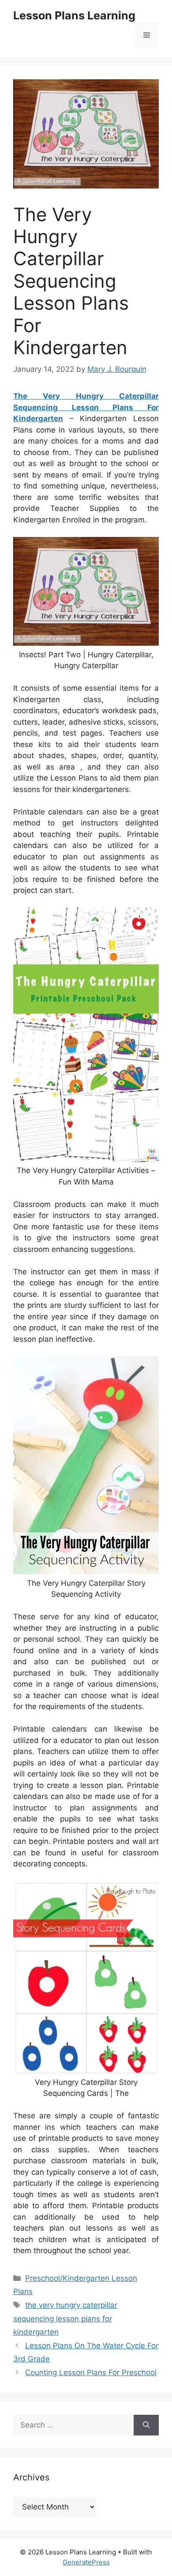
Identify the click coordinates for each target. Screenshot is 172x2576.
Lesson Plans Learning (74, 15)
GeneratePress (86, 2562)
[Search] (146, 2425)
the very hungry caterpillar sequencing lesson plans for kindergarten (65, 2319)
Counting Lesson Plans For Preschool (91, 2372)
